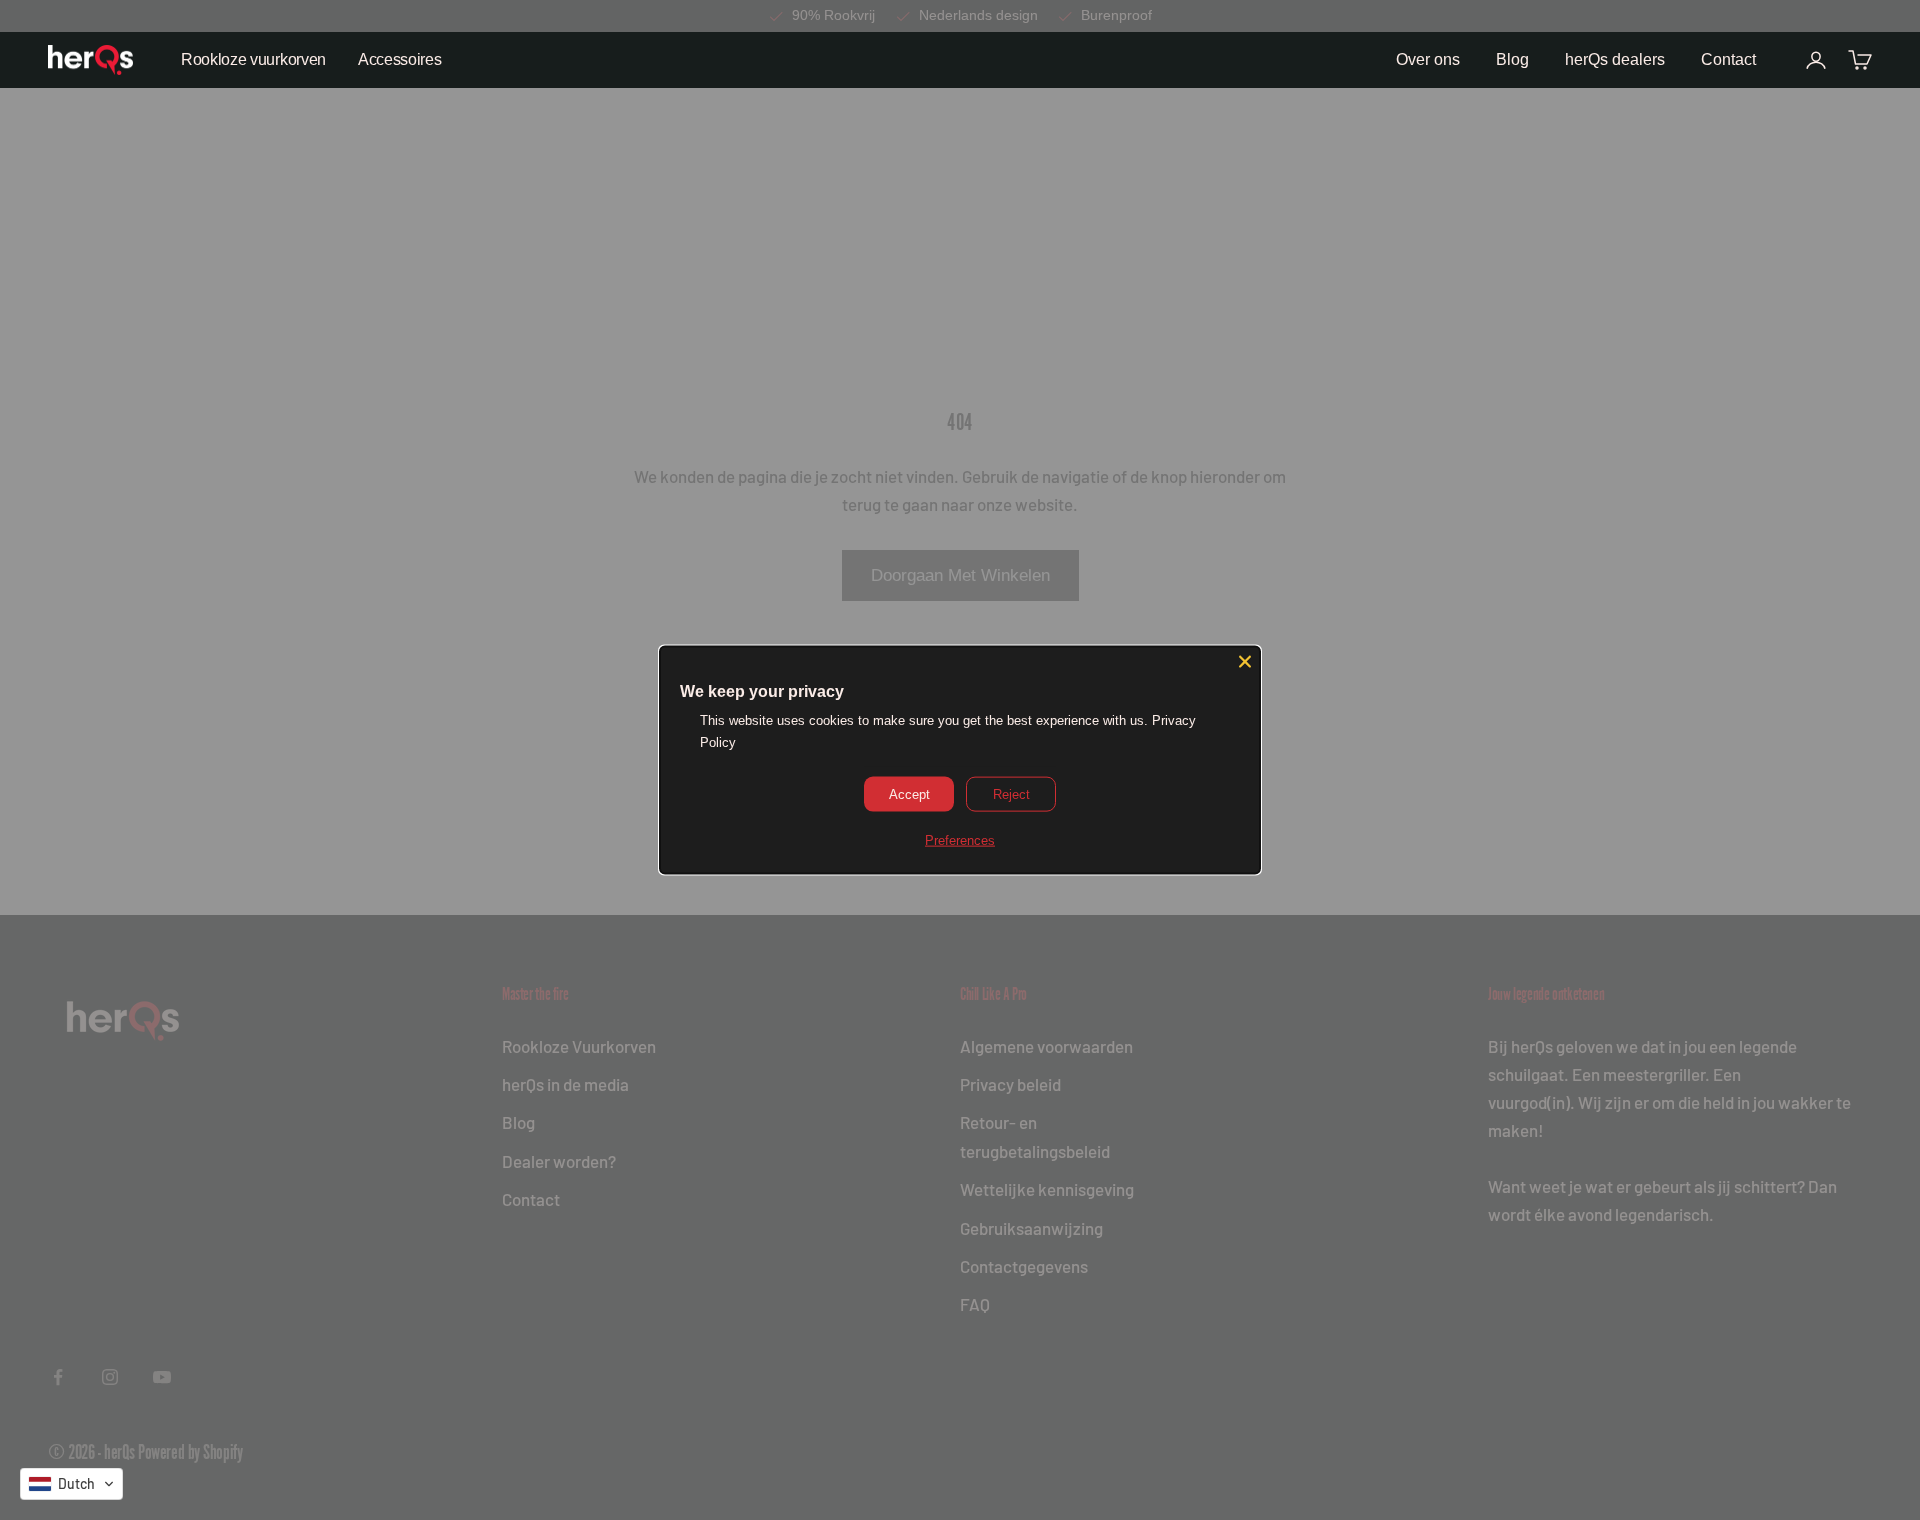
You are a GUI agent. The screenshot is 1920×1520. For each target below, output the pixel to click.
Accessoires (399, 59)
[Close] (1245, 662)
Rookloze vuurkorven (253, 59)
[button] (71, 1484)
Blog (1512, 59)
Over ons (1428, 59)
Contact (1728, 59)
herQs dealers (1615, 59)
